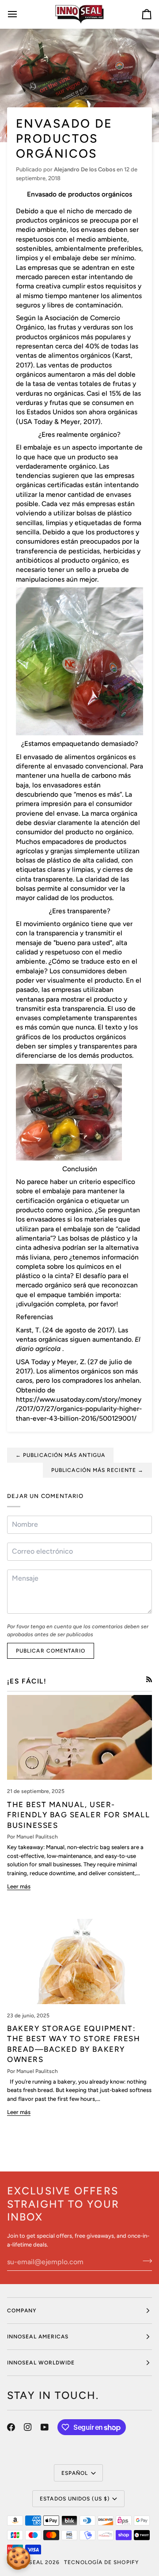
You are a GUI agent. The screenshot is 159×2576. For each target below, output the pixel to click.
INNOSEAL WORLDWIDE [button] (41, 2363)
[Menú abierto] (20, 14)
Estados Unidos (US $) (75, 2499)
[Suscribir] (145, 2261)
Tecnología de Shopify (101, 2562)
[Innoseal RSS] (149, 1679)
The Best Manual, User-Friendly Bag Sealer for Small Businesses (78, 1815)
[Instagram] (28, 2427)
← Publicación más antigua (60, 1455)
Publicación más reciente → (97, 1470)
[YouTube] (45, 2427)
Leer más (19, 1886)
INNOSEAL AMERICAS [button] (38, 2337)
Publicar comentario (51, 1651)
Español (75, 2473)
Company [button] (22, 2311)
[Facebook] (11, 2427)
